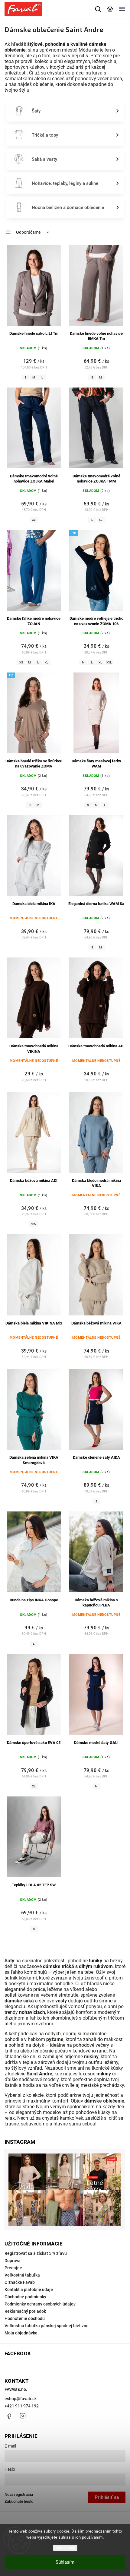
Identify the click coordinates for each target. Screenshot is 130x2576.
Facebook (9, 2416)
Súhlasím (65, 2562)
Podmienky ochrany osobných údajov (40, 2304)
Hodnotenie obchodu (25, 2318)
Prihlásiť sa (107, 2497)
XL (34, 520)
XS (21, 662)
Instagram (23, 2416)
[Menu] (122, 9)
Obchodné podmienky (25, 2297)
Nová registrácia (19, 2494)
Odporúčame (28, 232)
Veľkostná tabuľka (22, 2275)
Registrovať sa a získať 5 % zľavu (36, 2253)
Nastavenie (65, 2548)
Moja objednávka (21, 2333)
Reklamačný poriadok (25, 2311)
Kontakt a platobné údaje (29, 2290)
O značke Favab (20, 2282)
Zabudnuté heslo (19, 2501)
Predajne (13, 2268)
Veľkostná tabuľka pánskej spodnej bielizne (47, 2326)
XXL (109, 662)
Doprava (13, 2261)
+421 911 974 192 (22, 2406)
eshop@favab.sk (21, 2399)
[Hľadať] (98, 9)
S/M (34, 1224)
